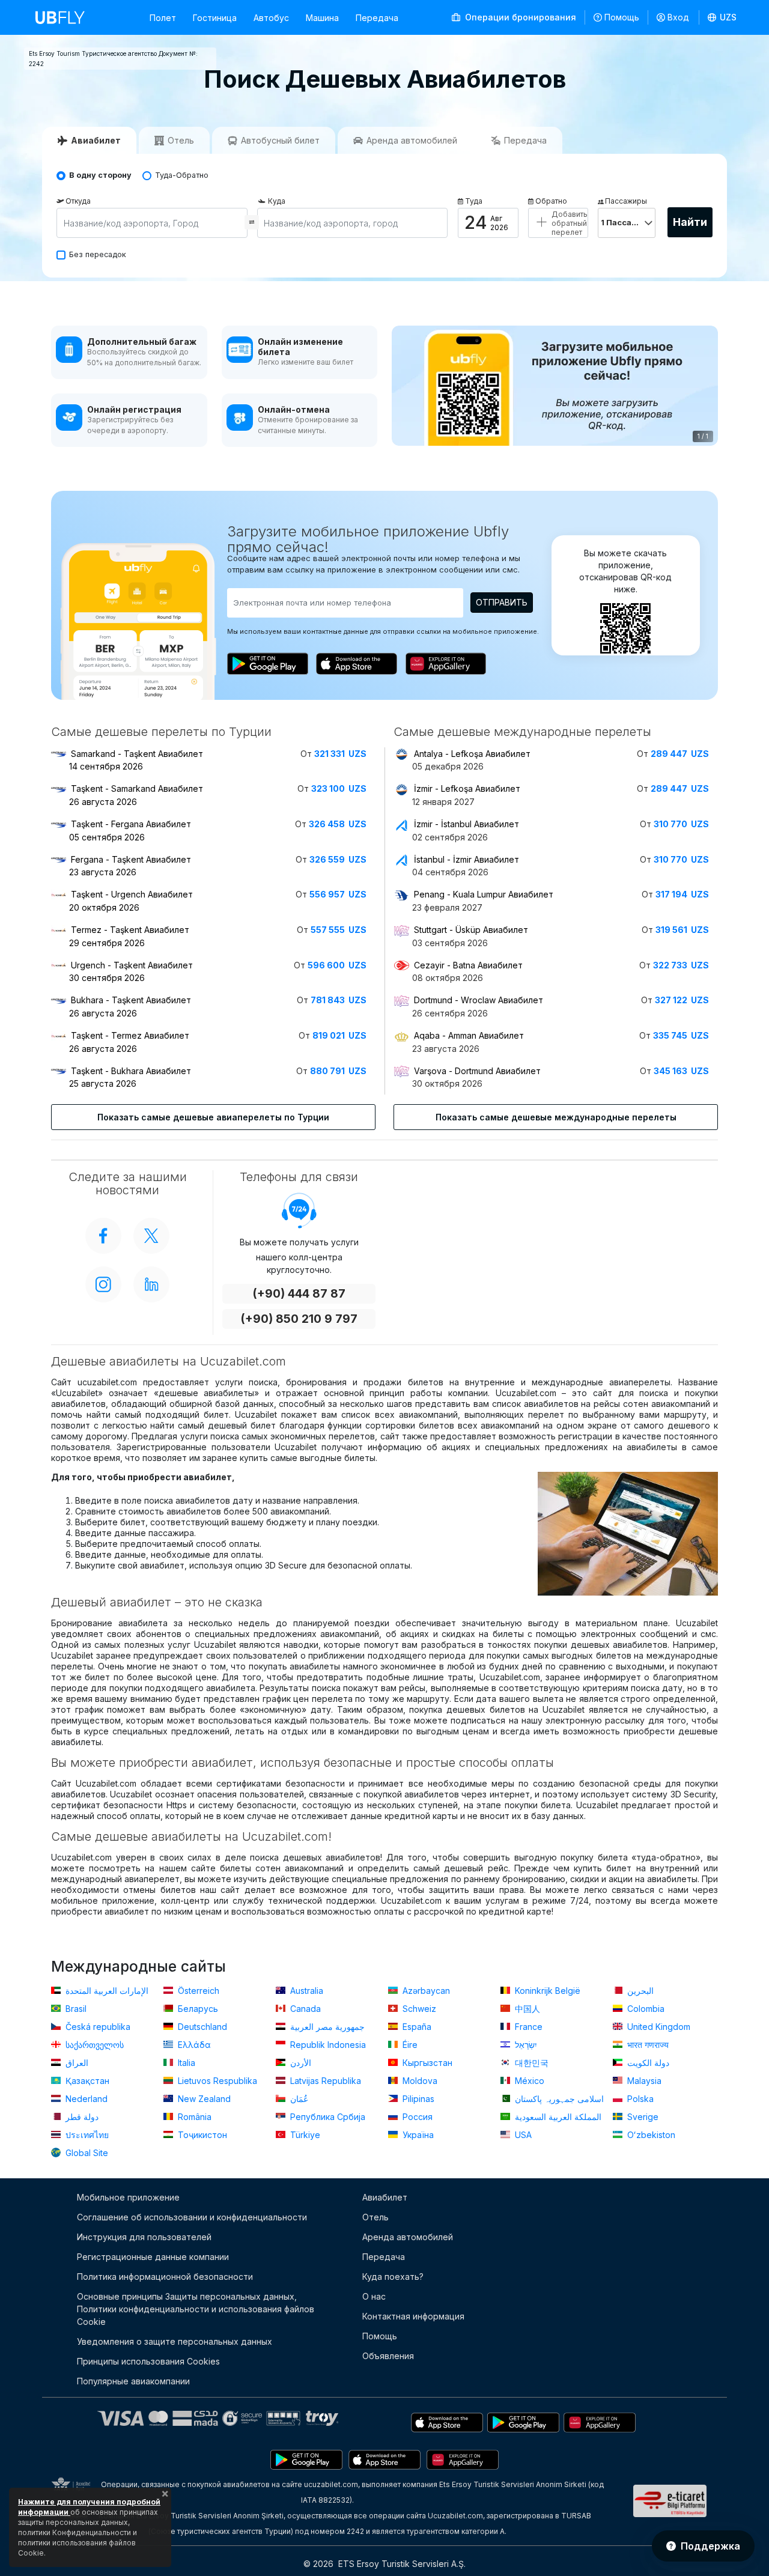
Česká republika (97, 2027)
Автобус (271, 18)
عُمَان (298, 2099)
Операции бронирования (519, 17)
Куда (277, 201)
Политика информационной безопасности (165, 2277)
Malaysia (643, 2081)
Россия (416, 2117)
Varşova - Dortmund (477, 1071)
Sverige (642, 2117)
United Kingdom (658, 2027)
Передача (377, 18)
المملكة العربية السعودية (557, 2117)
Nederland (85, 2099)
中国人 (526, 2009)
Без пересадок (98, 254)
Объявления (388, 2356)
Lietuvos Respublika (216, 2081)
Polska (639, 2099)
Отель (375, 2217)
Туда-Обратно (182, 175)
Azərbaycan (425, 1991)
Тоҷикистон (201, 2135)
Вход (678, 17)
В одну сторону (100, 175)
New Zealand (203, 2099)
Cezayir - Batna (468, 965)
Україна (417, 2135)
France (527, 2027)
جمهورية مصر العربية (326, 2027)
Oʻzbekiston (650, 2135)
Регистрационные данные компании (153, 2257)
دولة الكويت (647, 2063)
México (528, 2081)
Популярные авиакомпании (133, 2381)
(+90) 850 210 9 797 (299, 1319)
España (416, 2027)
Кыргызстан (426, 2063)
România (193, 2117)
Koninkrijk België (546, 1991)
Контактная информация (413, 2316)
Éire (409, 2045)
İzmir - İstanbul (467, 824)
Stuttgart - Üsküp (471, 930)
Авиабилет (385, 2197)
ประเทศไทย (86, 2135)
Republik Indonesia (327, 2045)
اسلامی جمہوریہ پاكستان (558, 2099)
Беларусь (197, 2009)
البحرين (639, 1991)
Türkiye (304, 2135)
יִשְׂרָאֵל (525, 2045)
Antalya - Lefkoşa (472, 754)
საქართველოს (93, 2045)
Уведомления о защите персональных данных (175, 2341)
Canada (304, 2009)
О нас (374, 2296)
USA (522, 2135)
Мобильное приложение (128, 2197)
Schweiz (418, 2009)
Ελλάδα (193, 2045)
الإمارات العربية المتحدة (106, 1991)
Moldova (419, 2081)
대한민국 (530, 2063)
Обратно (551, 201)
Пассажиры (626, 201)
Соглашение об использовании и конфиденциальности (192, 2217)
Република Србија (327, 2117)
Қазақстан (86, 2081)
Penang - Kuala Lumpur (484, 894)
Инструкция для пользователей (144, 2237)
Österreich (197, 1991)
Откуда (78, 201)
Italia (185, 2063)
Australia (305, 1991)
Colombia (645, 2009)
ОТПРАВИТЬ (502, 602)
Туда (474, 201)
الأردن (299, 2063)
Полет (163, 18)
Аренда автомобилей (408, 2237)
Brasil (75, 2009)
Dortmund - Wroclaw (479, 1000)
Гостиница (215, 18)
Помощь (622, 17)
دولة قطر (81, 2117)
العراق (76, 2063)
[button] (722, 17)
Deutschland (201, 2027)
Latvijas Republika (324, 2081)
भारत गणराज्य (647, 2045)
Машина (322, 18)
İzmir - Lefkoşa (467, 788)
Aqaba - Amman (469, 1035)
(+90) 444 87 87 (299, 1294)
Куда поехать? (393, 2277)
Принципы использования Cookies (148, 2361)
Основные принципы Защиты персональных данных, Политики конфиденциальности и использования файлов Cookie (196, 2309)
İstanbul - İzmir (467, 859)
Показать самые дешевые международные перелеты (556, 1117)
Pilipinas (417, 2099)
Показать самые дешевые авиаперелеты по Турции (213, 1117)
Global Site (86, 2153)
